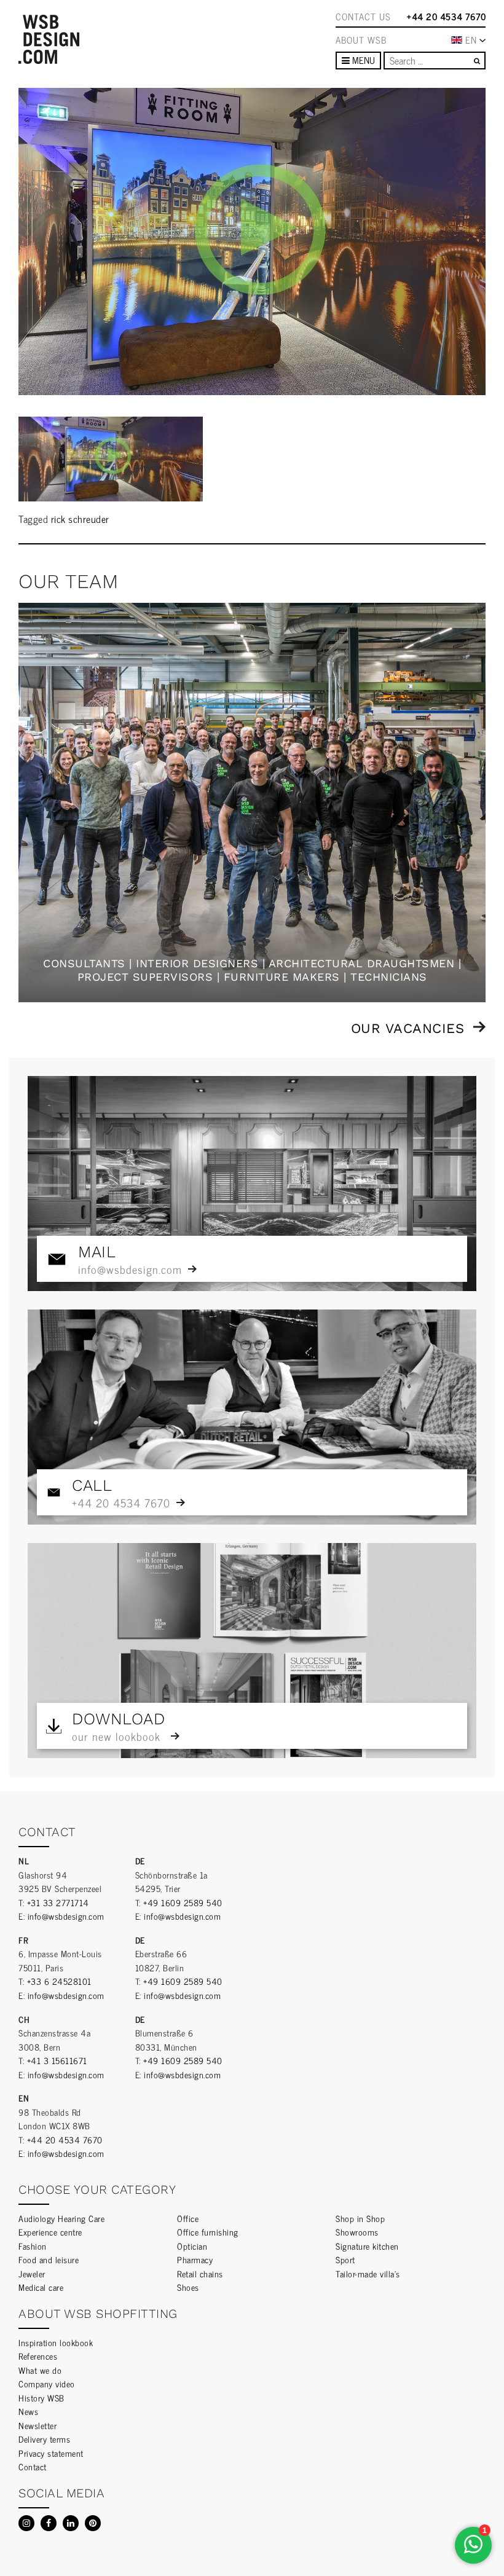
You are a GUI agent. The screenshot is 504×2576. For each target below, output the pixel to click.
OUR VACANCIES (408, 1028)
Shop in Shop (360, 2218)
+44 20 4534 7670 (446, 17)
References (38, 2356)
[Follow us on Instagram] (26, 2523)
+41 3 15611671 (57, 2060)
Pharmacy (195, 2259)
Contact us (363, 17)
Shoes (188, 2287)
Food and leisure (49, 2259)
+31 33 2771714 (58, 1902)
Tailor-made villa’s (368, 2273)
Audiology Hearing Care (61, 2218)
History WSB (41, 2397)
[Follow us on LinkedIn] (71, 2523)
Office (188, 2218)
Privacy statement (51, 2453)
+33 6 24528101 (59, 1981)
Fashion (33, 2246)
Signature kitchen (367, 2246)
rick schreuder (80, 519)
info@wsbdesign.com (66, 1916)
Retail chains (200, 2273)
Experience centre (50, 2232)
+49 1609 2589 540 (183, 1902)
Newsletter (37, 2425)
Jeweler (32, 2273)
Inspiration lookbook (56, 2342)
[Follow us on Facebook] (49, 2523)
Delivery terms (44, 2439)
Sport (345, 2259)
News (28, 2411)
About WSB (361, 40)
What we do (40, 2370)
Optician (192, 2246)
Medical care (41, 2287)
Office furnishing (208, 2232)
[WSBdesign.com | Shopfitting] (49, 39)
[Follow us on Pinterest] (93, 2523)
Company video (47, 2383)
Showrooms (357, 2232)
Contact (33, 2466)
